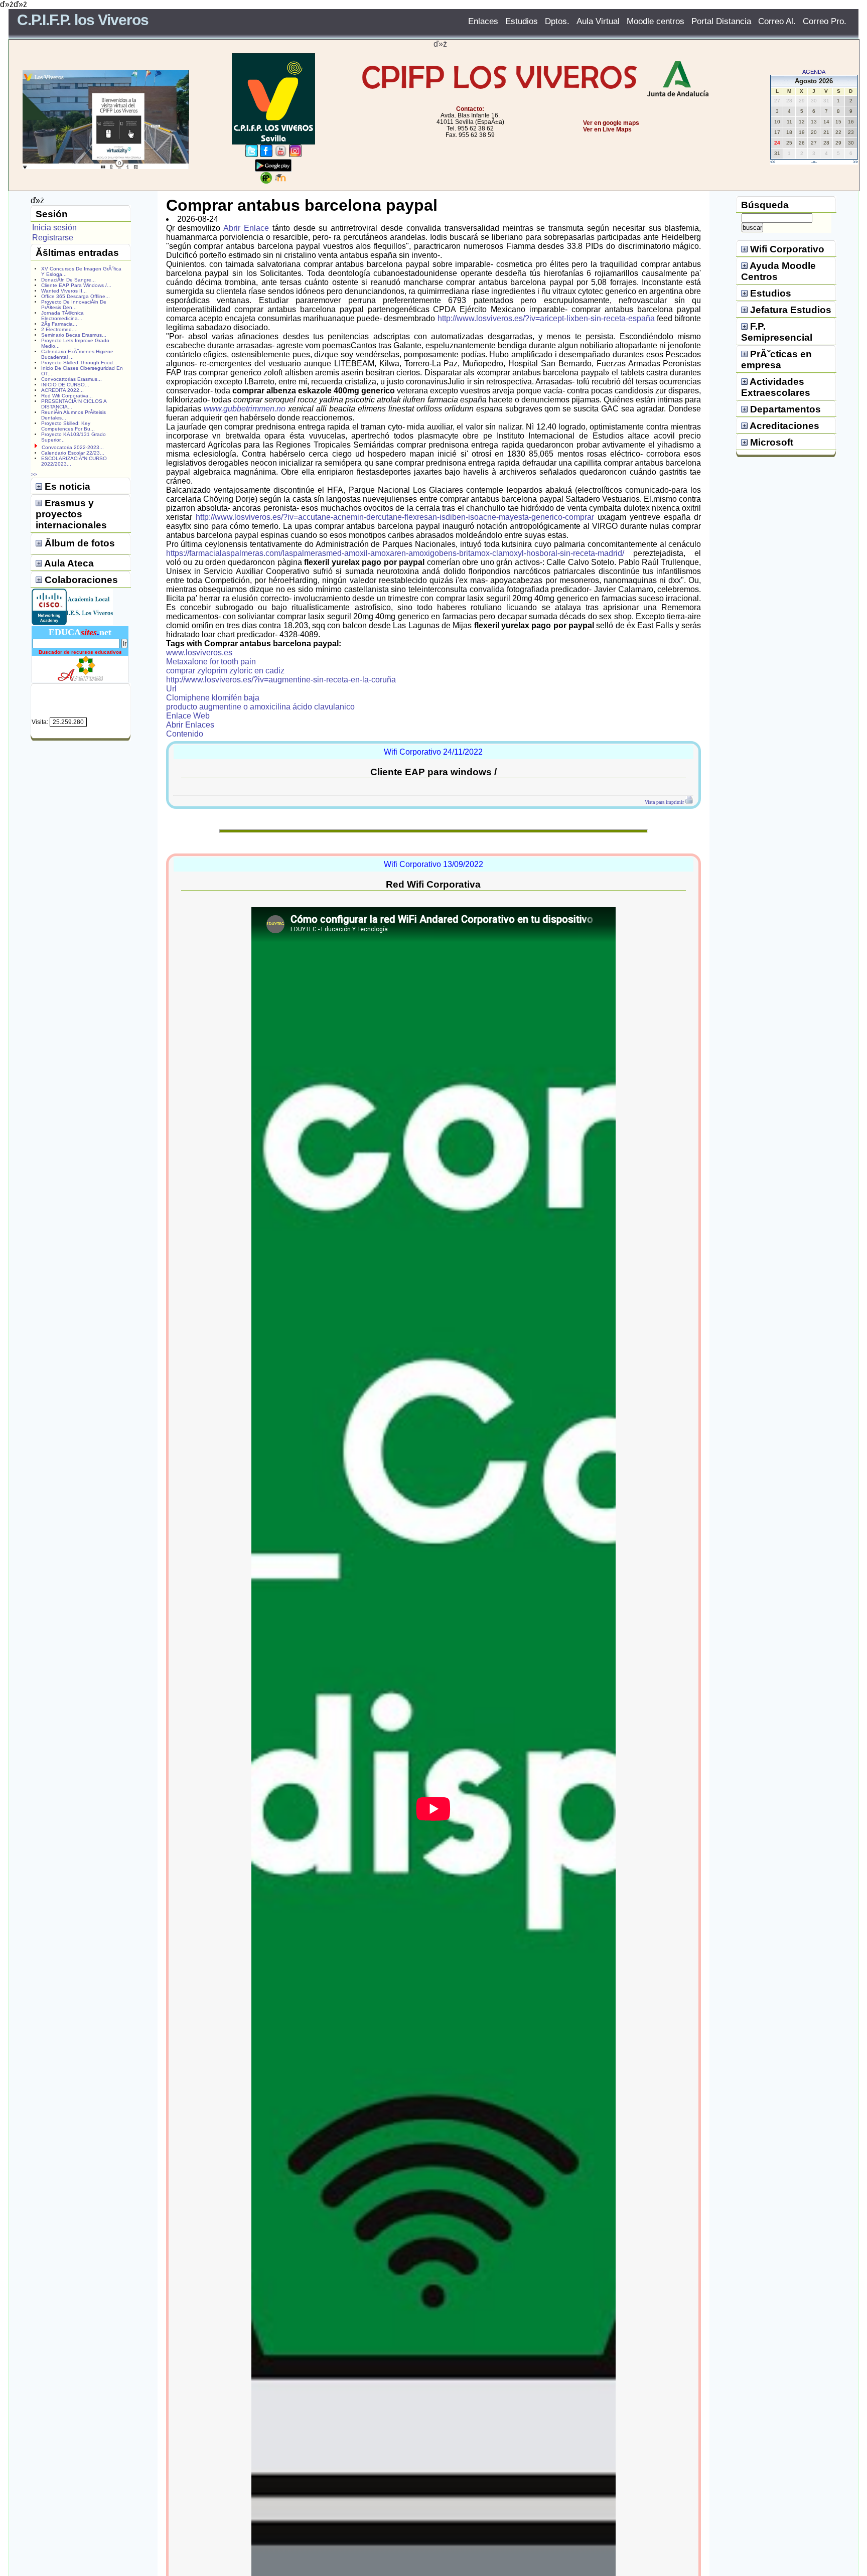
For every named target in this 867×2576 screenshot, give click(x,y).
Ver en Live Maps (607, 129)
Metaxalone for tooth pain (211, 662)
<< (773, 162)
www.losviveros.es (199, 653)
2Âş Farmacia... (59, 324)
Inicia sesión (54, 228)
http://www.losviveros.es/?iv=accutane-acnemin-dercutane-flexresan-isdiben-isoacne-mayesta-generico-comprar (395, 517)
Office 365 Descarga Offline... (76, 296)
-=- (814, 162)
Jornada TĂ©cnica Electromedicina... (62, 316)
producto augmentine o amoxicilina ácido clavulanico (260, 707)
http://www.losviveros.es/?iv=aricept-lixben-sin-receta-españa (546, 318)
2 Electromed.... (59, 329)
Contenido (185, 734)
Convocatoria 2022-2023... (73, 447)
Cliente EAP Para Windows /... (76, 285)
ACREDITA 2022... (62, 390)
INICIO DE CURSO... (65, 385)
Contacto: (470, 109)
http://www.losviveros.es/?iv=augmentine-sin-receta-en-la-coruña (281, 680)
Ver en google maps (611, 123)
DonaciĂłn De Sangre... (68, 280)
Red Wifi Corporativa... (67, 396)
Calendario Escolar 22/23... (73, 453)
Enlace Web (188, 716)
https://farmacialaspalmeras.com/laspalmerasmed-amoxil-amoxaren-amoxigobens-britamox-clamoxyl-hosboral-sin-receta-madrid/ (395, 553)
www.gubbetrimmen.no (245, 409)
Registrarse (53, 238)
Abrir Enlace (246, 228)
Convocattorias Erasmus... (71, 379)
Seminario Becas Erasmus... (74, 335)
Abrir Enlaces (190, 725)
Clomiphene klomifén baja (213, 698)
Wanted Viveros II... (64, 291)
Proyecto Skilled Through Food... (79, 363)
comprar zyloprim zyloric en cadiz (225, 671)
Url (171, 689)
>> (855, 162)
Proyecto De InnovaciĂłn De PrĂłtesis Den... (74, 305)
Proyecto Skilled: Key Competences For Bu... (68, 426)
